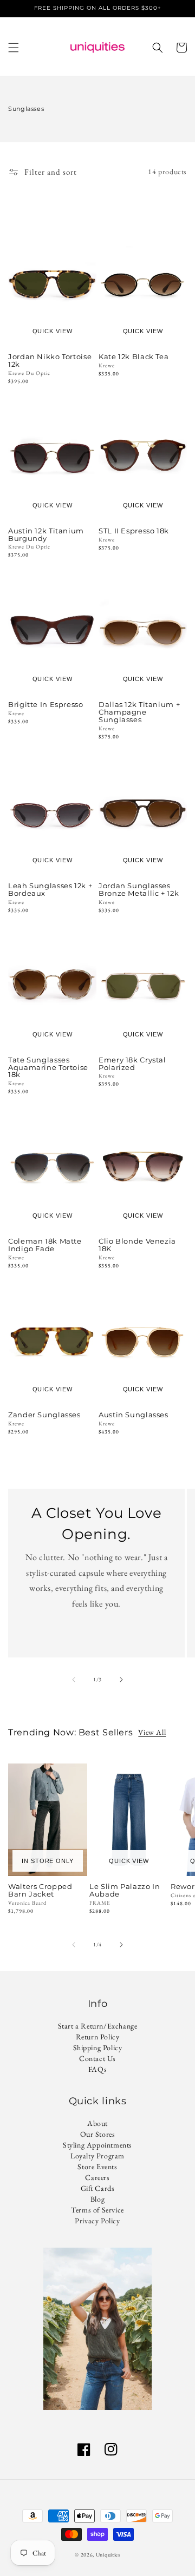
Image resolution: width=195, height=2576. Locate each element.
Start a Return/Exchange (98, 2026)
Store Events (97, 2167)
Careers (97, 2177)
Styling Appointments (97, 2145)
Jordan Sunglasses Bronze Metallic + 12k (139, 890)
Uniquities (108, 2555)
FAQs (97, 2069)
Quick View (53, 331)
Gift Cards (98, 2188)
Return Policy (98, 2037)
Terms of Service (97, 2210)
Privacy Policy (97, 2221)
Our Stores (98, 2134)
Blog (97, 2199)
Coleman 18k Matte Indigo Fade (45, 1245)
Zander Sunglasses (44, 1415)
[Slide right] (121, 1680)
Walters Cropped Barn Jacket (40, 1891)
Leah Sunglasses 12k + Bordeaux (50, 890)
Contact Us (97, 2058)
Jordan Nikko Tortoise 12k (50, 361)
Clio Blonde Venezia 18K (137, 1245)
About (97, 2123)
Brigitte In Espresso (46, 705)
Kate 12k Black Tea (134, 357)
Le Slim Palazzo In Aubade (125, 1891)
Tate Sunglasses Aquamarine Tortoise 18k (48, 1068)
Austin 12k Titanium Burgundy (46, 535)
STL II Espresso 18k (134, 531)
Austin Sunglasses (134, 1415)
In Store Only (47, 1861)
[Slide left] (74, 1680)
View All (152, 1732)
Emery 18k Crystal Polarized (132, 1064)
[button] (14, 48)
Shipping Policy (98, 2047)
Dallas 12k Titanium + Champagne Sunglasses (139, 712)
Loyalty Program (97, 2156)
